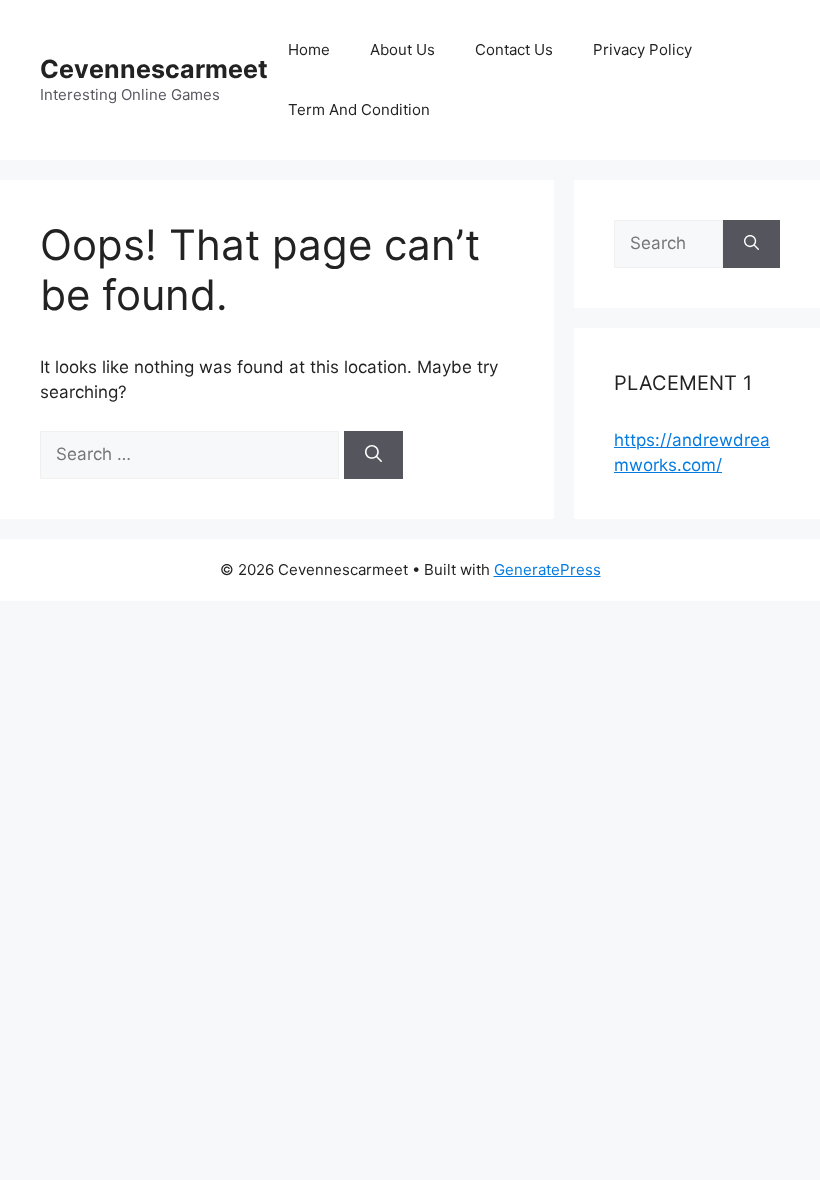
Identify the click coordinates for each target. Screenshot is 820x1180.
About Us (402, 49)
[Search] (373, 455)
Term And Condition (359, 109)
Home (309, 49)
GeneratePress (547, 569)
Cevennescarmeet (154, 69)
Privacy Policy (642, 49)
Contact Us (514, 49)
